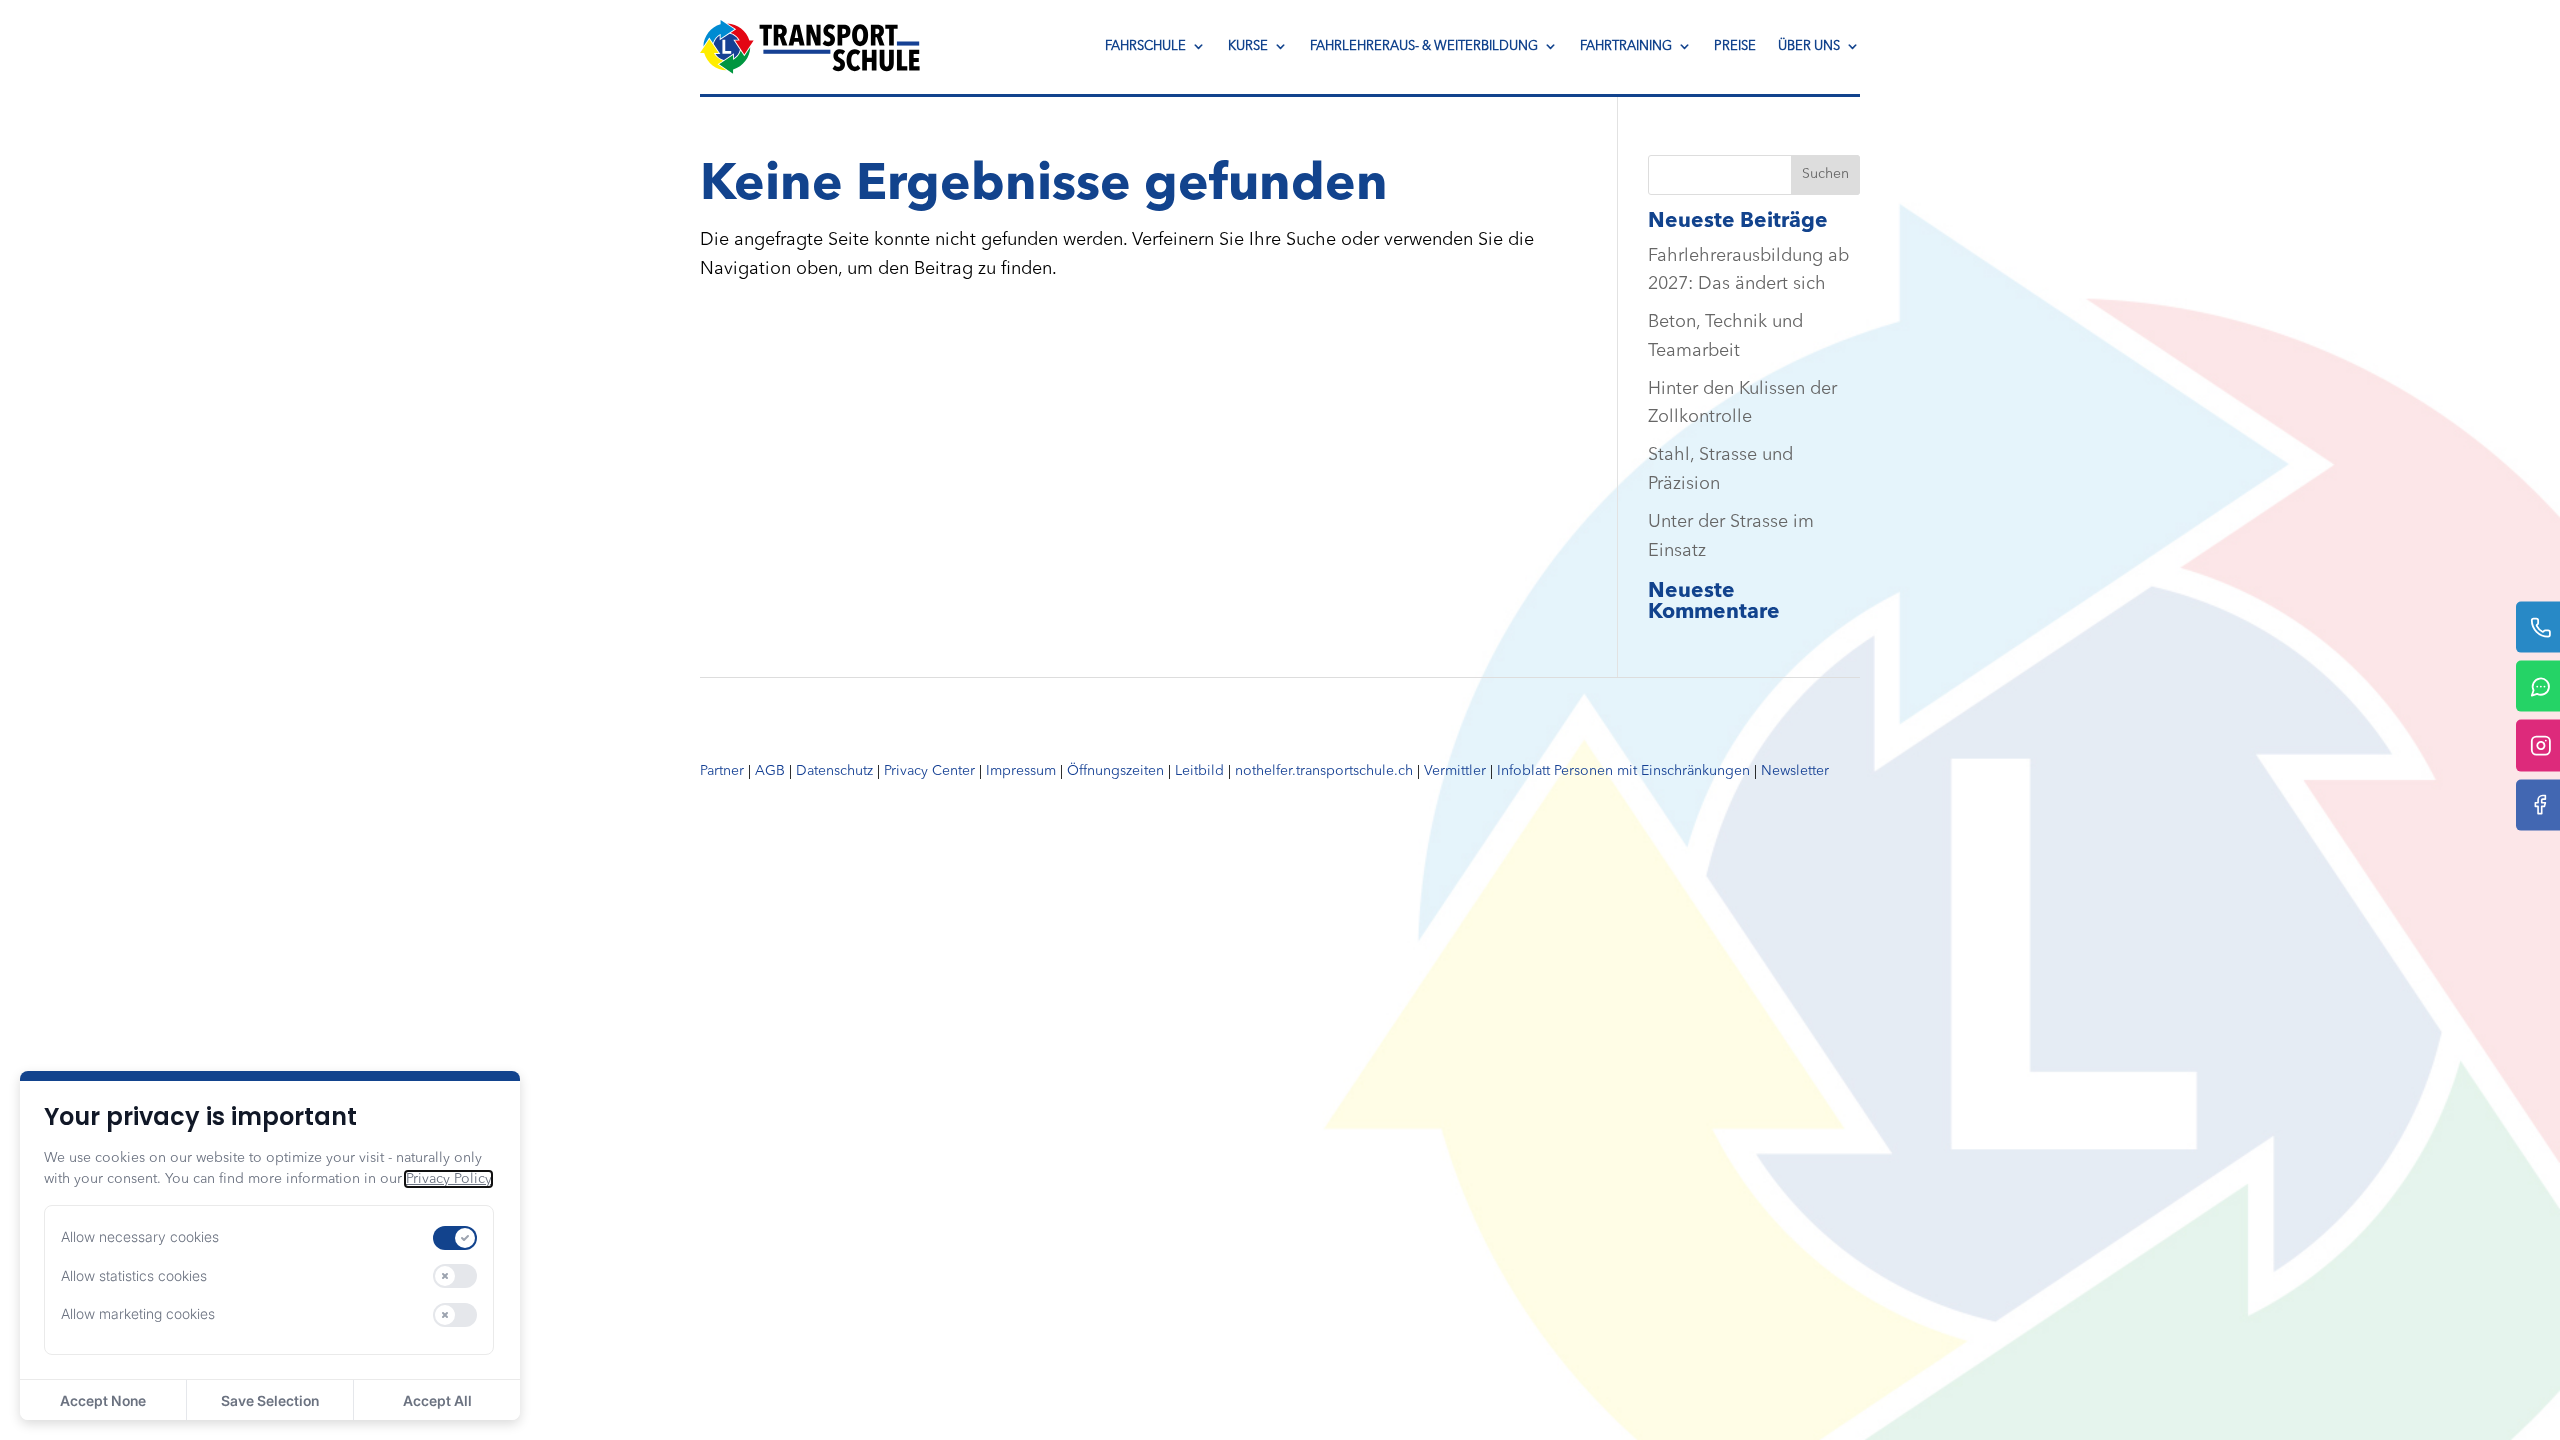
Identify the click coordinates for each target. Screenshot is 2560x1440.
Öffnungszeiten (1115, 771)
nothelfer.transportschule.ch (1324, 771)
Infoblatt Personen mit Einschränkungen (1623, 771)
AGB (770, 771)
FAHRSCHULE (1145, 46)
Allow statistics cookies (134, 1275)
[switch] (455, 1238)
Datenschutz (834, 771)
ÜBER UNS (1809, 46)
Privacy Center (929, 771)
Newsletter (1795, 771)
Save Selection (270, 1400)
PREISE (1735, 46)
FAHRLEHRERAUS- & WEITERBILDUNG (1424, 46)
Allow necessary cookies (140, 1236)
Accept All (437, 1400)
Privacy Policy (448, 1179)
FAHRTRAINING (1626, 46)
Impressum (1021, 771)
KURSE (1248, 46)
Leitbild (1199, 771)
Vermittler (1455, 771)
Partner (722, 771)
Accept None (103, 1400)
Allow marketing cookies (138, 1313)
